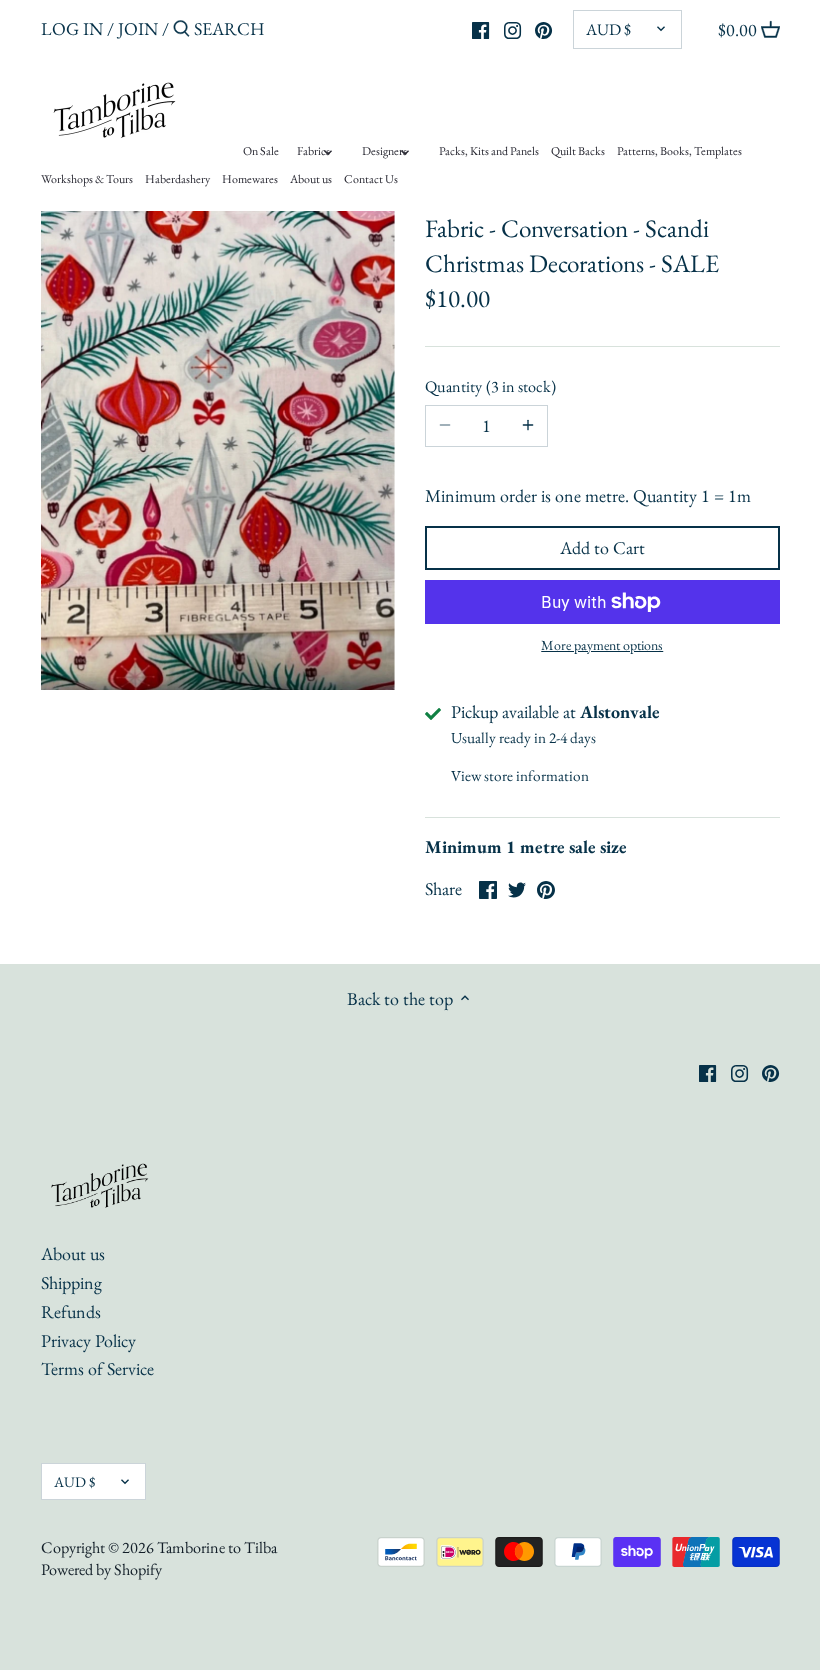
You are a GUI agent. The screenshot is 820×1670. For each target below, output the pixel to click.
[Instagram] (512, 28)
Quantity (488, 386)
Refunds (71, 1311)
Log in (72, 28)
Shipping (71, 1282)
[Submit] (181, 31)
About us (73, 1253)
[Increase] (528, 426)
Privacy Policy (88, 1340)
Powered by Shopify (101, 1569)
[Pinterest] (543, 28)
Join (138, 28)
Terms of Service (97, 1368)
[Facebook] (480, 28)
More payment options (602, 645)
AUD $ (608, 29)
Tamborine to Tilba (217, 1547)
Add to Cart (602, 547)
